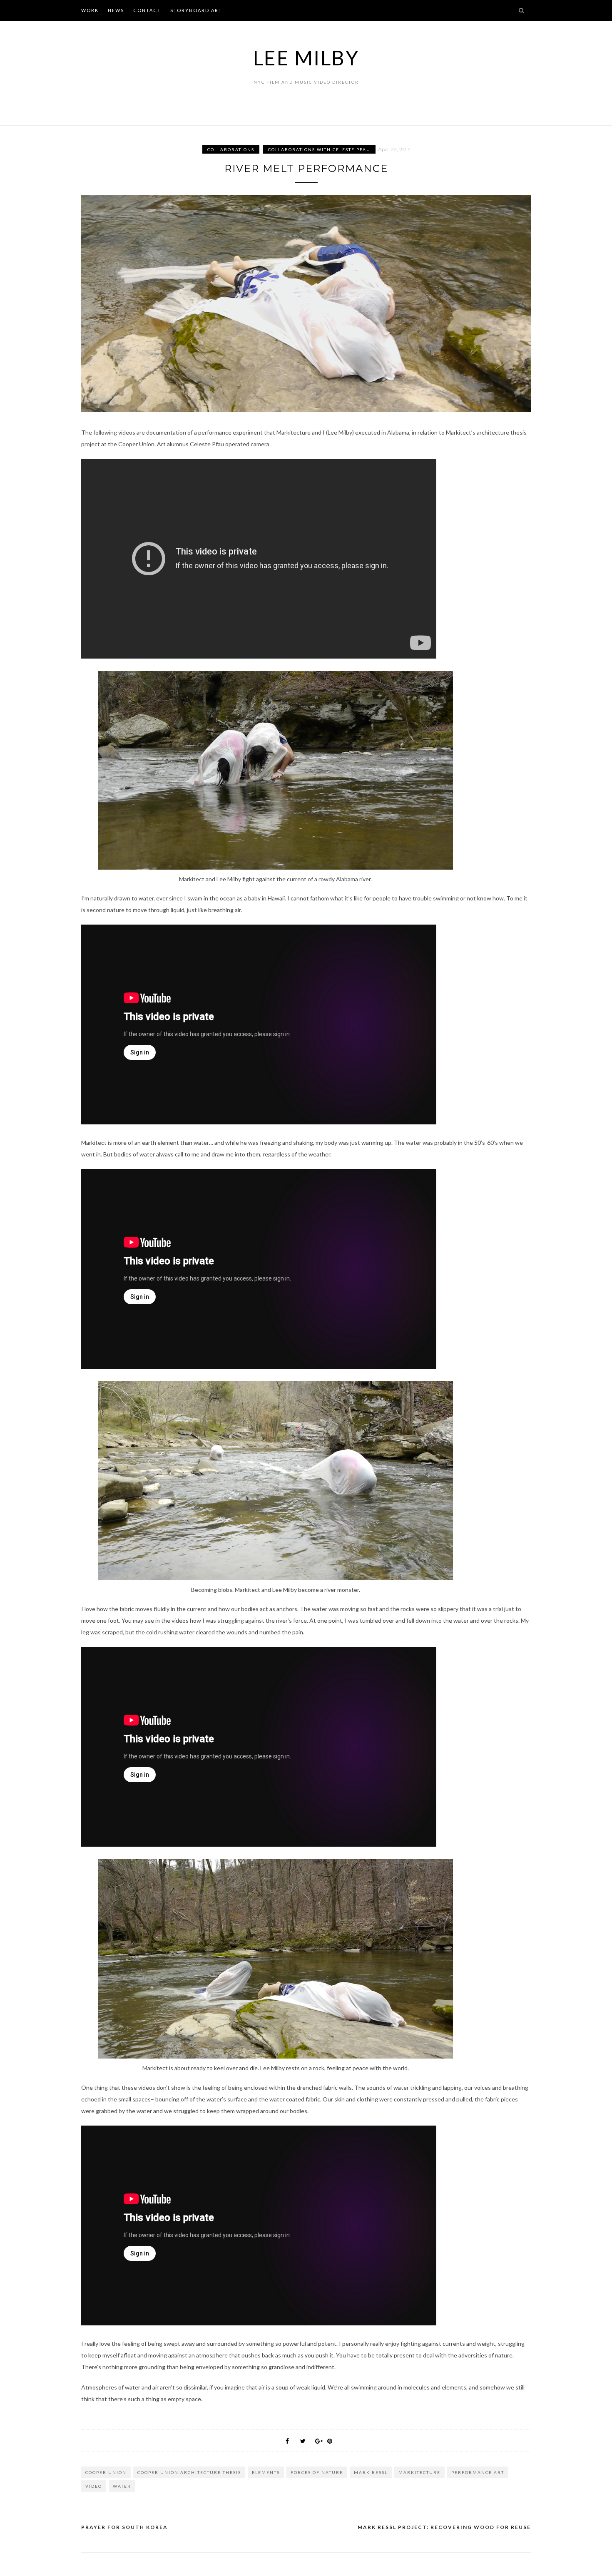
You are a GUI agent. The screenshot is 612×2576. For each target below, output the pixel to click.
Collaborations (231, 149)
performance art (478, 2472)
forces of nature (317, 2472)
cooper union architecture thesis (189, 2472)
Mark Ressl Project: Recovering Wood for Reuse (444, 2527)
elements (266, 2472)
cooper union (106, 2472)
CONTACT (147, 10)
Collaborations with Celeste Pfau (319, 149)
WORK (90, 10)
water (122, 2486)
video (94, 2486)
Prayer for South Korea (124, 2527)
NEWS (116, 10)
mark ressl (371, 2472)
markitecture (419, 2472)
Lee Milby (306, 58)
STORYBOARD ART (196, 10)
